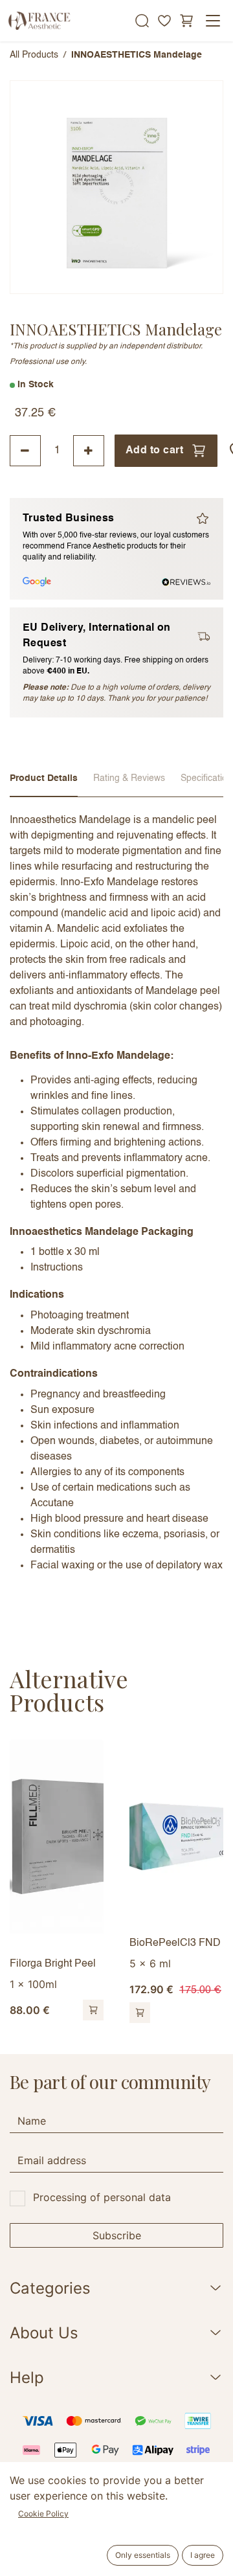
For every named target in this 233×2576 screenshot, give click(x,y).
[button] (93, 2010)
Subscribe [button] (117, 2235)
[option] (116, 1881)
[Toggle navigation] (213, 21)
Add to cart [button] (154, 451)
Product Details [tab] (44, 778)
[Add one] (89, 451)
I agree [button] (203, 2555)
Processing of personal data (102, 2197)
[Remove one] (25, 451)
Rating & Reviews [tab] (129, 778)
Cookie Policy (43, 2514)
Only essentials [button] (143, 2555)
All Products (34, 55)
